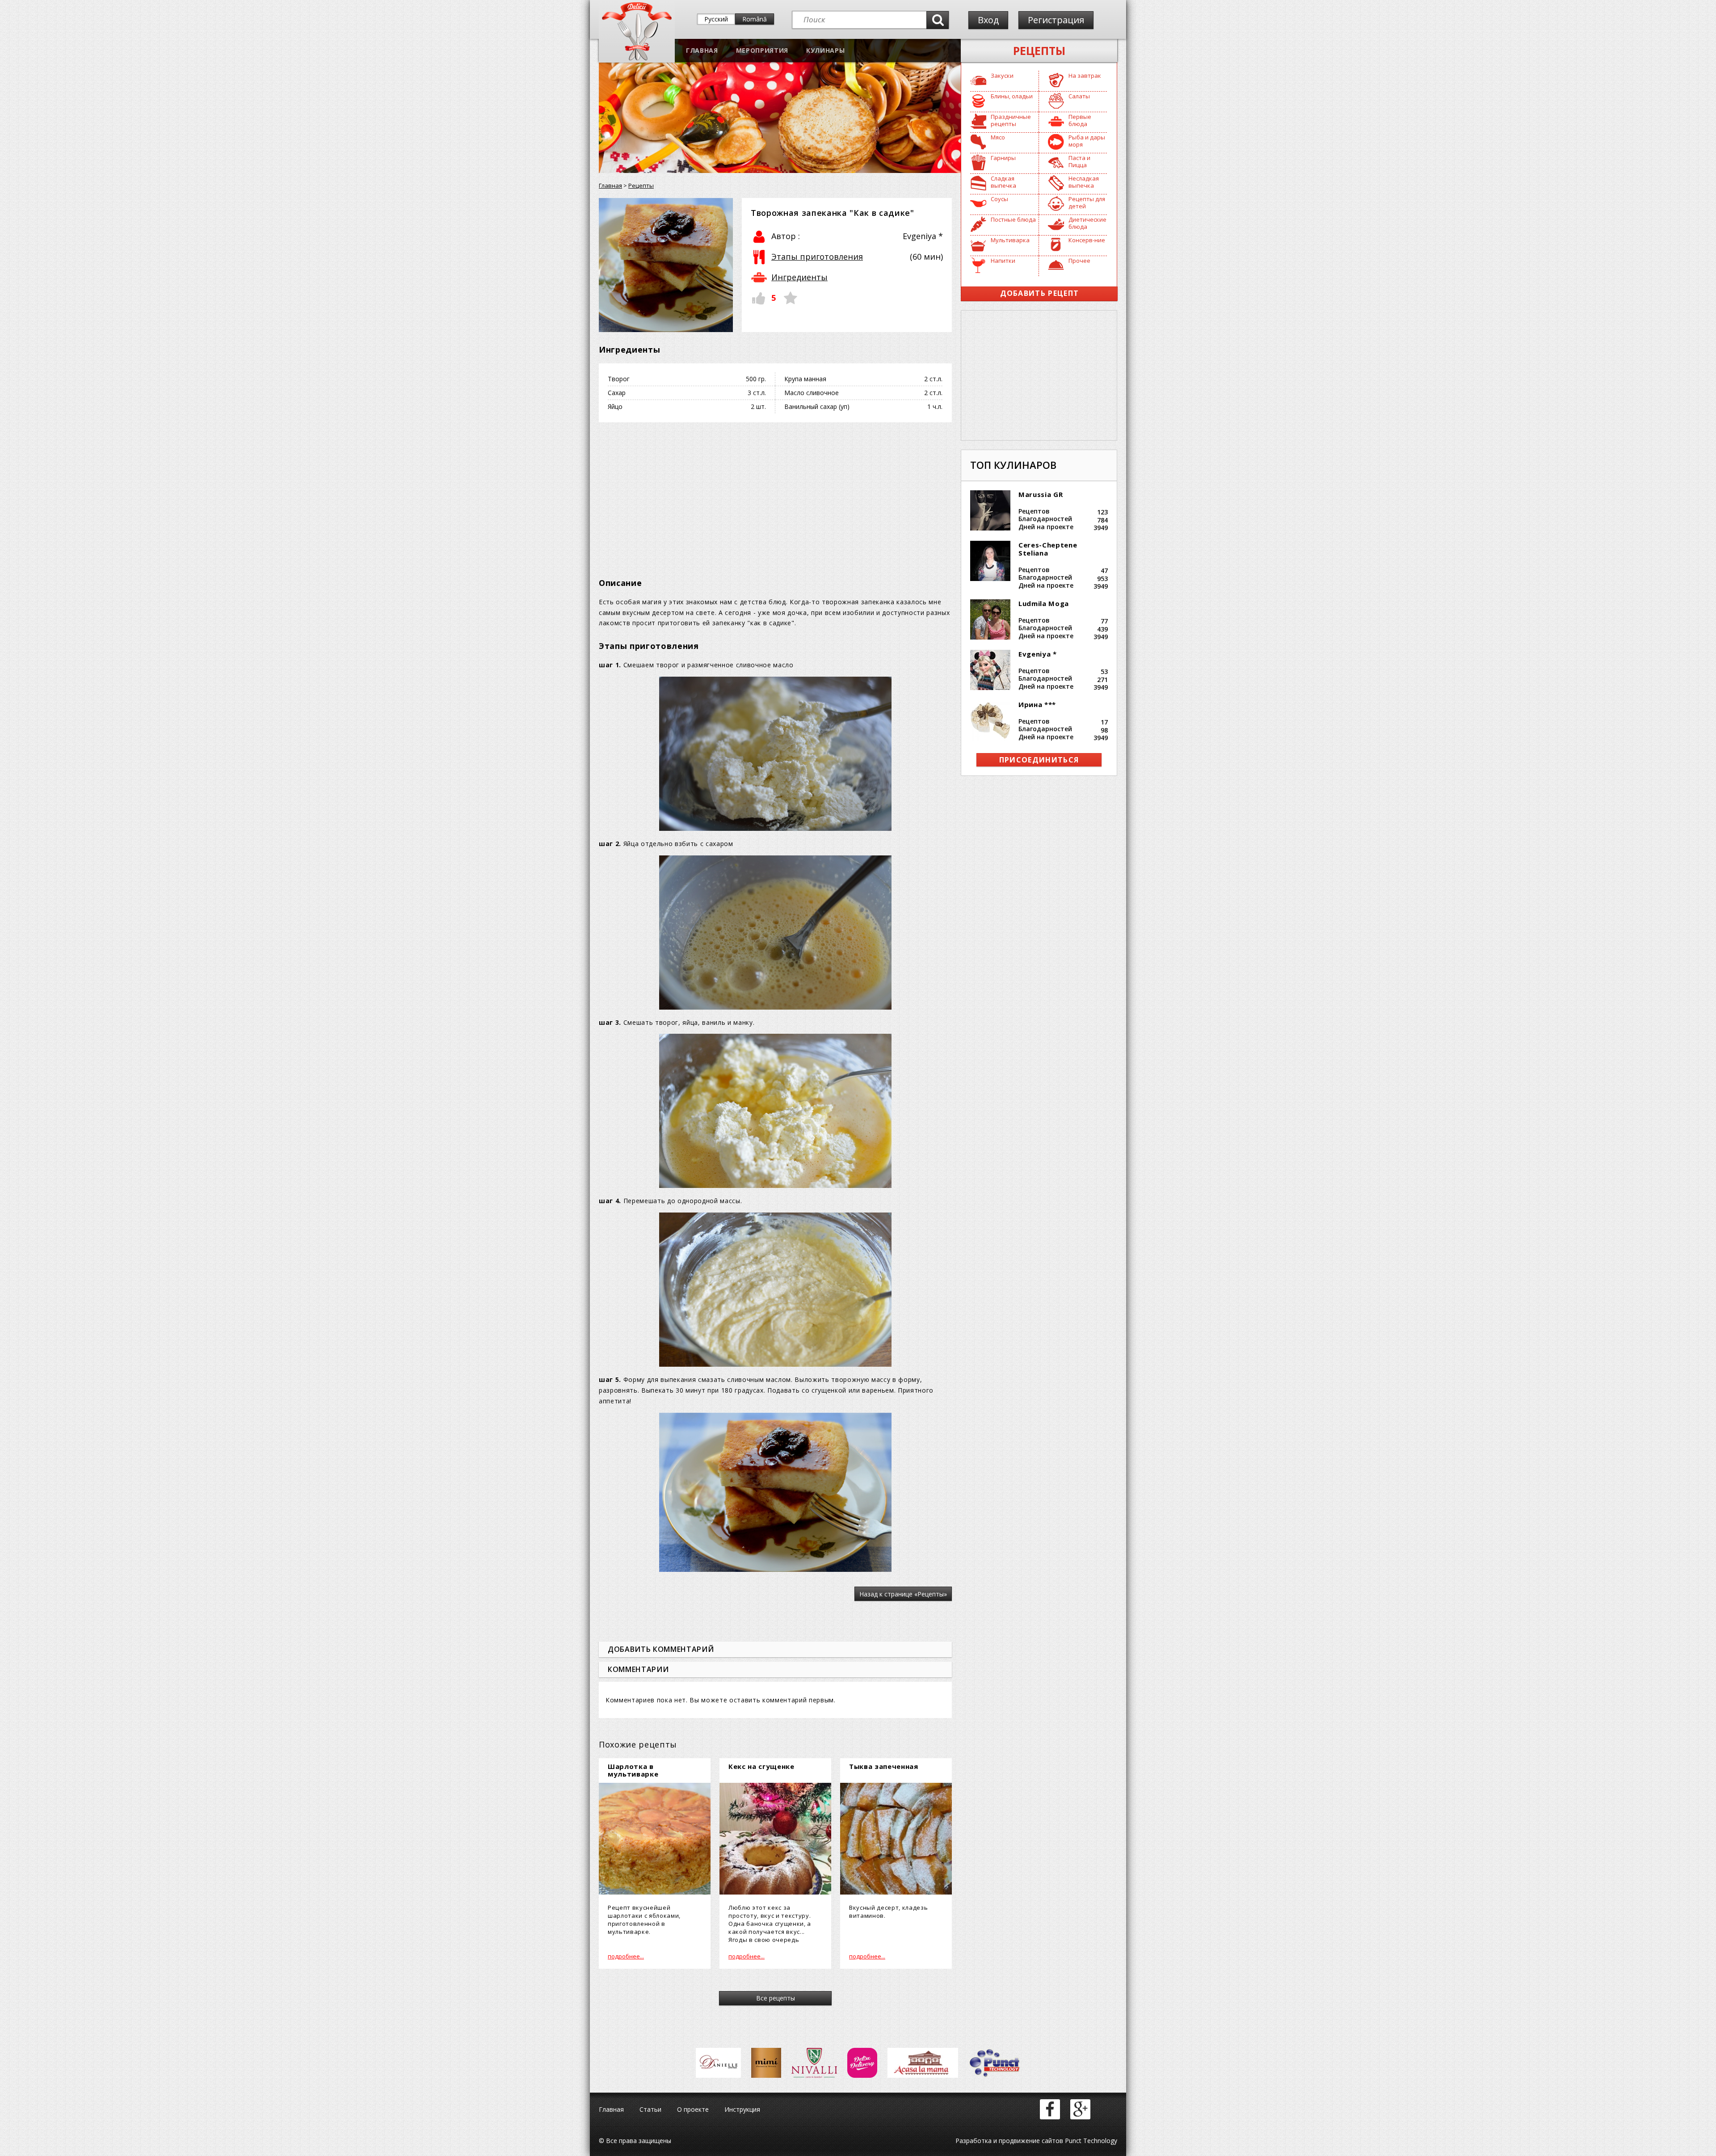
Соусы (999, 199)
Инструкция (742, 2109)
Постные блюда (1013, 219)
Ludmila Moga (1044, 603)
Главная (702, 50)
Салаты (1079, 96)
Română (755, 19)
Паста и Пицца (1079, 161)
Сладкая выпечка (1003, 182)
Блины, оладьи (1012, 96)
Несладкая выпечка (1084, 182)
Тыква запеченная (884, 1766)
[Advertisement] (775, 494)
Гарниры (1003, 158)
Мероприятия (762, 50)
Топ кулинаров (1013, 465)
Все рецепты (776, 1998)
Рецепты (1039, 51)
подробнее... (626, 1956)
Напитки (1003, 261)
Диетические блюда (1087, 223)
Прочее (1079, 261)
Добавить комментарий (661, 1649)
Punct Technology (1090, 2141)
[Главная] (637, 58)
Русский (716, 19)
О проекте (693, 2109)
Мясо (998, 137)
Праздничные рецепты (1011, 120)
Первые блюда (1080, 120)
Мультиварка (1010, 240)
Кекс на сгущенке (761, 1766)
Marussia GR (1041, 494)
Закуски (1002, 76)
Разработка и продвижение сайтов (1009, 2141)
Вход (988, 20)
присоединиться (1039, 760)
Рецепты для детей (1087, 202)
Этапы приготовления (817, 257)
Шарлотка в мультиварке (633, 1770)
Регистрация (1056, 20)
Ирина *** (1037, 704)
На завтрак (1085, 76)
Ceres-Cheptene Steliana (1048, 549)
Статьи (650, 2109)
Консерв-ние (1087, 240)
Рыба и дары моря (1087, 141)
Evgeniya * (1038, 654)
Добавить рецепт (1040, 293)
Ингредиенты (799, 277)
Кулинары (825, 50)
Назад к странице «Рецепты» (903, 1594)
